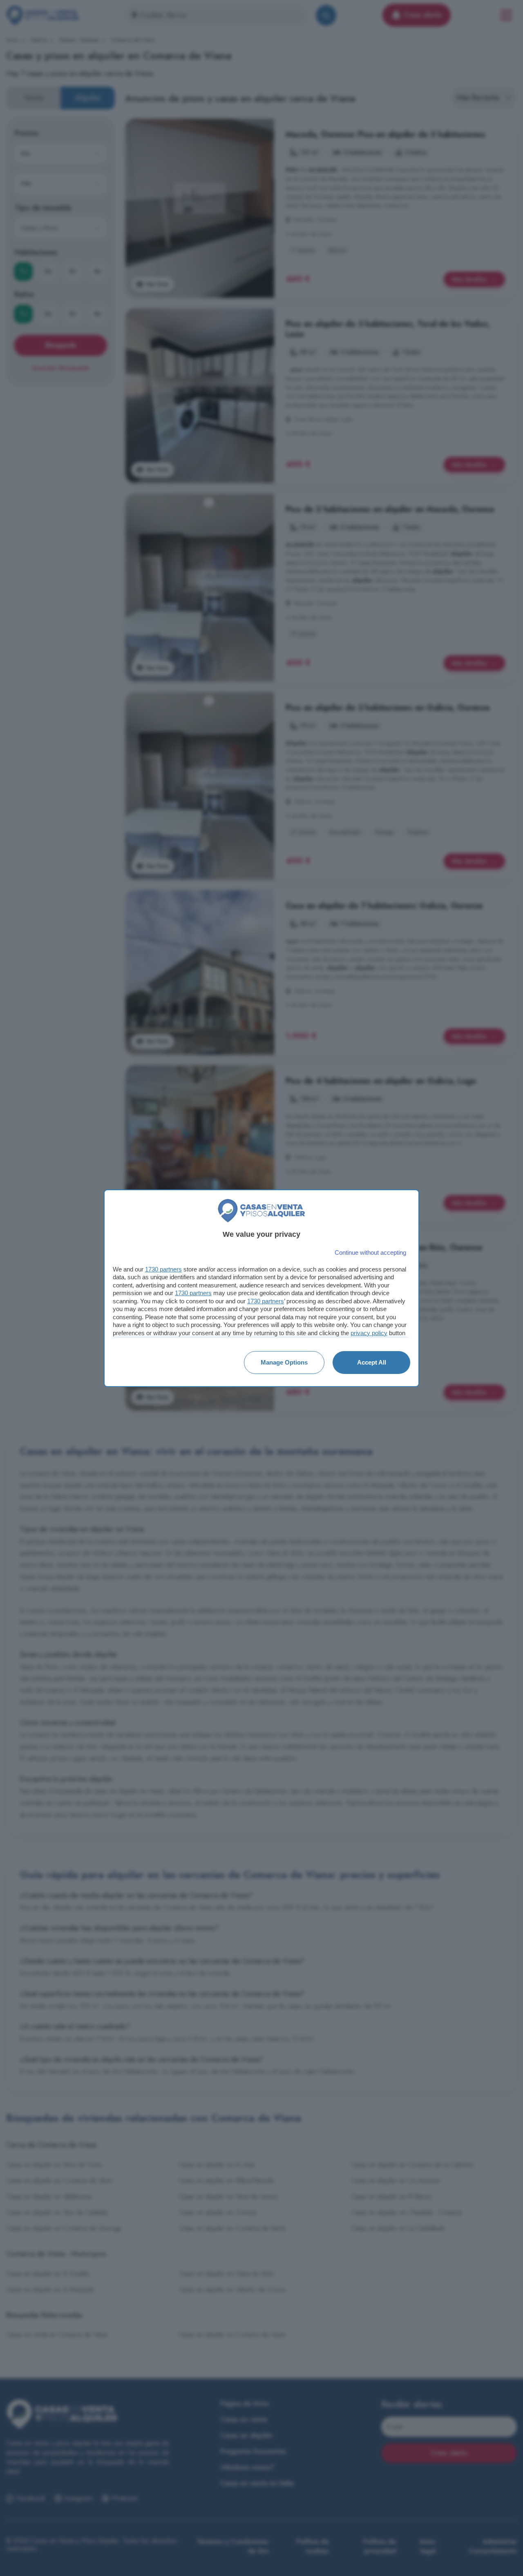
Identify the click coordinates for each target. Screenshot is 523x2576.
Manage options (284, 1362)
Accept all (372, 1362)
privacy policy (369, 1333)
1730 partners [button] (163, 1269)
